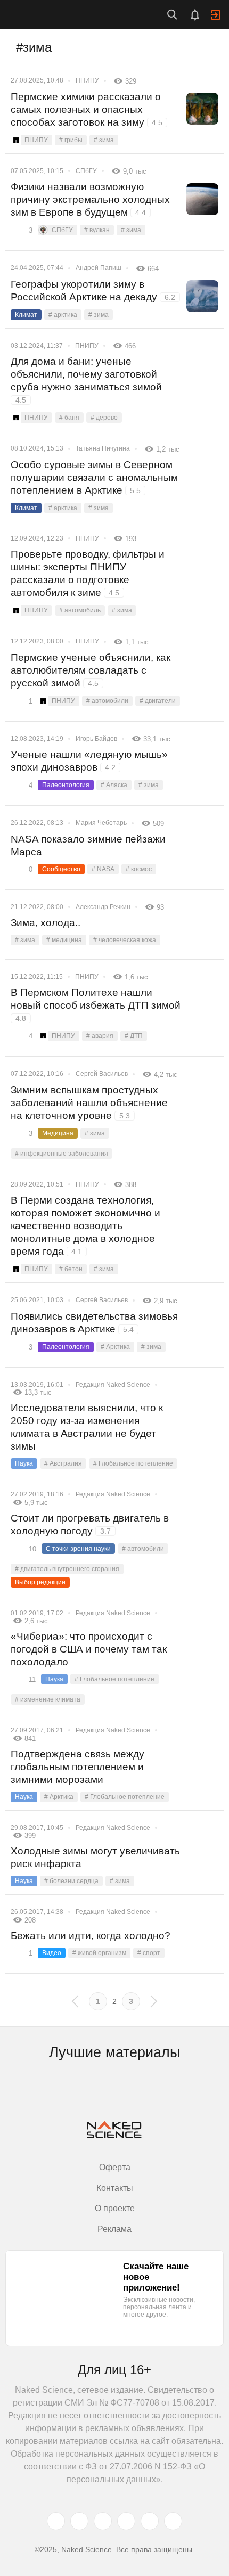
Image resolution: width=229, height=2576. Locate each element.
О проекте (115, 2208)
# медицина (64, 940)
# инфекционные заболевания (62, 1154)
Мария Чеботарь (101, 823)
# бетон (71, 1269)
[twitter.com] (56, 2521)
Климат (26, 315)
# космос (139, 869)
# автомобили (107, 701)
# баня (69, 418)
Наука (24, 1463)
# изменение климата (48, 1699)
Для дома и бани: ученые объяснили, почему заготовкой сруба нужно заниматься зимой (86, 380)
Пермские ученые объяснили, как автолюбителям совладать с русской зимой (91, 670)
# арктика (63, 315)
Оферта (115, 2167)
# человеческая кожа (125, 940)
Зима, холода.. (46, 923)
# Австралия (63, 1463)
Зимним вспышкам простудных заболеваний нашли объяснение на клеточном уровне (89, 1103)
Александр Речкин (103, 907)
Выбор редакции (40, 1582)
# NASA (103, 869)
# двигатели (158, 701)
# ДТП (134, 1036)
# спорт (149, 1953)
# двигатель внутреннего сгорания (67, 1569)
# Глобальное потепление (133, 1463)
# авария (100, 1036)
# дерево (104, 418)
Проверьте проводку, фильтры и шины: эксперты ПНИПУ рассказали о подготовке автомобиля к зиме (88, 573)
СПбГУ (86, 171)
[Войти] (216, 15)
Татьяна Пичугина (103, 448)
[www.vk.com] (79, 2521)
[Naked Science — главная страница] (55, 14)
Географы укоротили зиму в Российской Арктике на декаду (93, 291)
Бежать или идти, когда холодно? (91, 1936)
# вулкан (97, 230)
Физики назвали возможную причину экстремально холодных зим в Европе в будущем (90, 199)
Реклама (114, 2229)
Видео (52, 1953)
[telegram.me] (150, 2521)
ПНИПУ (87, 80)
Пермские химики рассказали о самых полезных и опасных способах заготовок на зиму (87, 109)
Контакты (115, 2188)
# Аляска (114, 785)
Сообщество (61, 869)
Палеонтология (66, 785)
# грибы (71, 140)
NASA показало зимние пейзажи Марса (88, 845)
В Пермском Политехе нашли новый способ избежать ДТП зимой (96, 1005)
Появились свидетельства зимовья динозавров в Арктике (94, 1323)
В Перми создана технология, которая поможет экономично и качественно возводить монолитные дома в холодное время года (85, 1226)
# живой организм (99, 1953)
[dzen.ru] (126, 2521)
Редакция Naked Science (113, 1385)
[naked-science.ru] (173, 2521)
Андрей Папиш (99, 268)
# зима (104, 140)
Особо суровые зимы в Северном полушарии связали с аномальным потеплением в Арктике (94, 477)
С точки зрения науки (78, 1549)
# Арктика (115, 1347)
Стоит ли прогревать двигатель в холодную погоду (90, 1524)
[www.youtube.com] (103, 2521)
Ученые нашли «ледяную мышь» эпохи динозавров (89, 761)
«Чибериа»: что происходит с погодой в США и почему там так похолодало (89, 1649)
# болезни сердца (71, 1881)
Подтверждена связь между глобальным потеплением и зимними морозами (77, 1767)
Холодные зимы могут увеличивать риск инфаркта (95, 1857)
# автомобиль (80, 610)
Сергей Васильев (102, 1074)
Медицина (58, 1133)
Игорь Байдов (96, 739)
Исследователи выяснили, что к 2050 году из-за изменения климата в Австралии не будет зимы (87, 1427)
